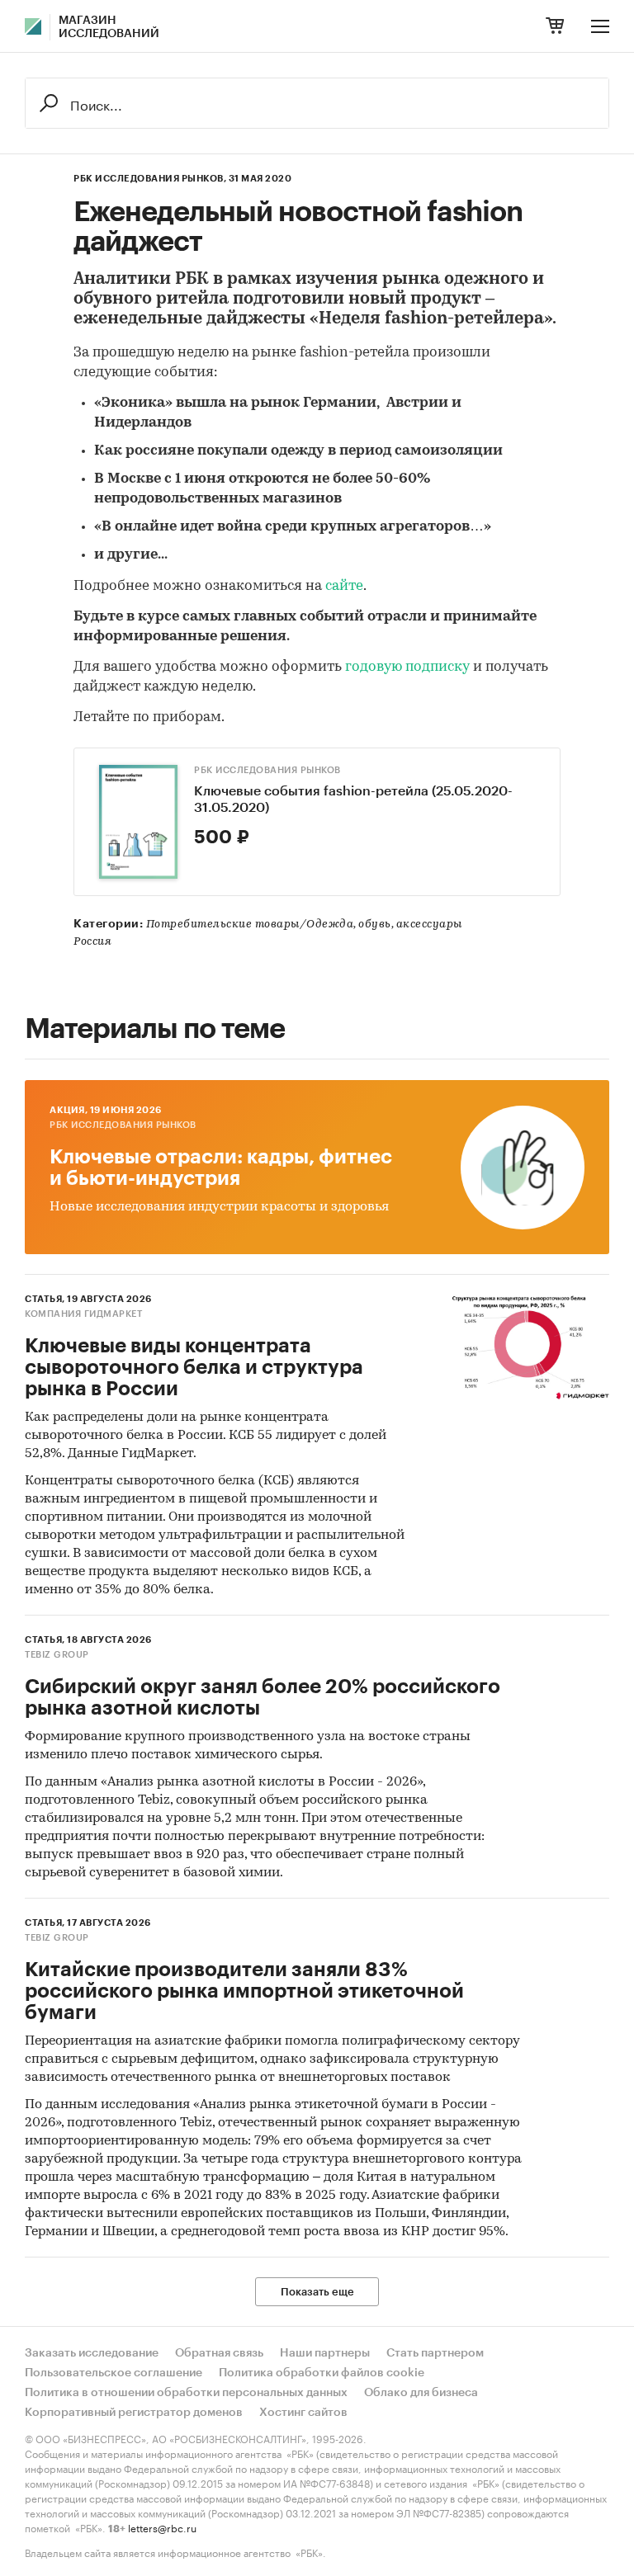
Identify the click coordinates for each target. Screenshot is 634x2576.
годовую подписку (407, 667)
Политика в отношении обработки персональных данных (186, 2393)
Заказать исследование (92, 2353)
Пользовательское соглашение (114, 2373)
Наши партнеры (325, 2353)
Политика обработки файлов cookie (322, 2373)
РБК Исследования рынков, (150, 179)
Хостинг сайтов (303, 2413)
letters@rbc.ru (162, 2527)
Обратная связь (219, 2353)
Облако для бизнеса (421, 2393)
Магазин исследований (109, 27)
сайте (344, 586)
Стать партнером (435, 2353)
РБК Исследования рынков (267, 770)
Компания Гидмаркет (83, 1314)
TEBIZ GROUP (57, 1655)
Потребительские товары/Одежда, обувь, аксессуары (304, 925)
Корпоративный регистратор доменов (134, 2413)
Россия (92, 942)
